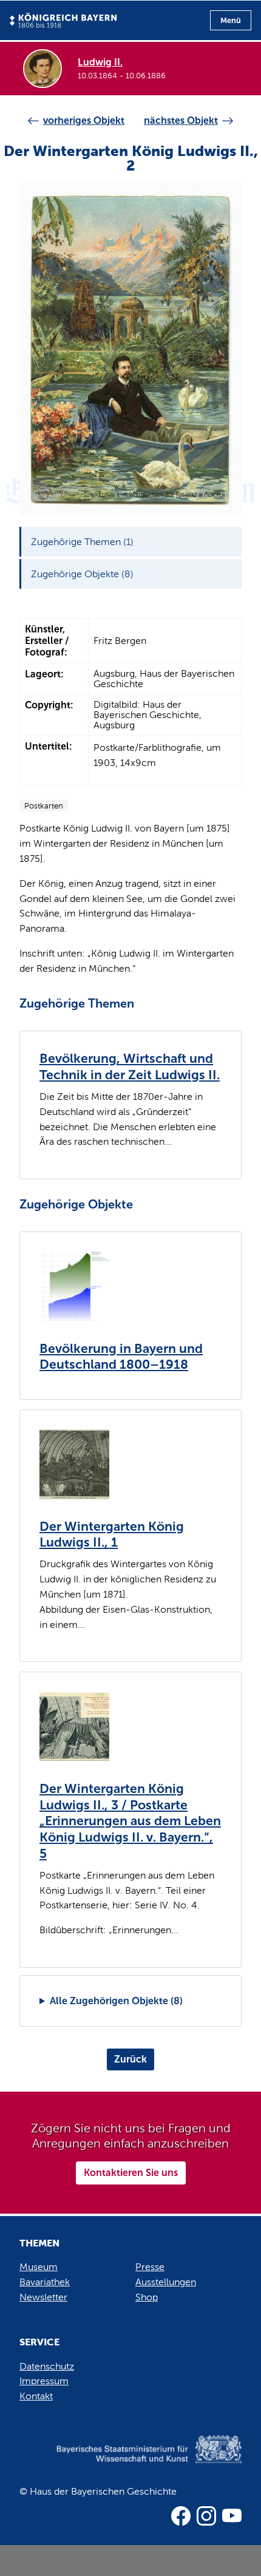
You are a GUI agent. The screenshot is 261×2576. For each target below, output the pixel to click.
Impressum (44, 2381)
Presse (150, 2267)
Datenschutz (47, 2366)
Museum (39, 2267)
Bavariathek (45, 2282)
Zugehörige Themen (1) (82, 542)
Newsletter (43, 2297)
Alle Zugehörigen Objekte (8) (116, 2001)
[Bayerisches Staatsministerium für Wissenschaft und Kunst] (130, 2462)
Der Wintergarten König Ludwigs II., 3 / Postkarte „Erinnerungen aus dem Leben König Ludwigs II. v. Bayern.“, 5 (130, 1821)
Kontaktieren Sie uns (131, 2173)
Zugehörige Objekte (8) (82, 574)
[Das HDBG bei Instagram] (206, 2516)
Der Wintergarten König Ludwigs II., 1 (112, 1535)
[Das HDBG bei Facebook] (181, 2516)
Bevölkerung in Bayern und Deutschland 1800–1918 (121, 1357)
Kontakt (36, 2396)
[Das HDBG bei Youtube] (232, 2516)
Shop (147, 2297)
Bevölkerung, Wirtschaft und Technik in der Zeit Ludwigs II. (130, 1067)
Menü (231, 20)
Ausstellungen (166, 2282)
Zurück (130, 2059)
